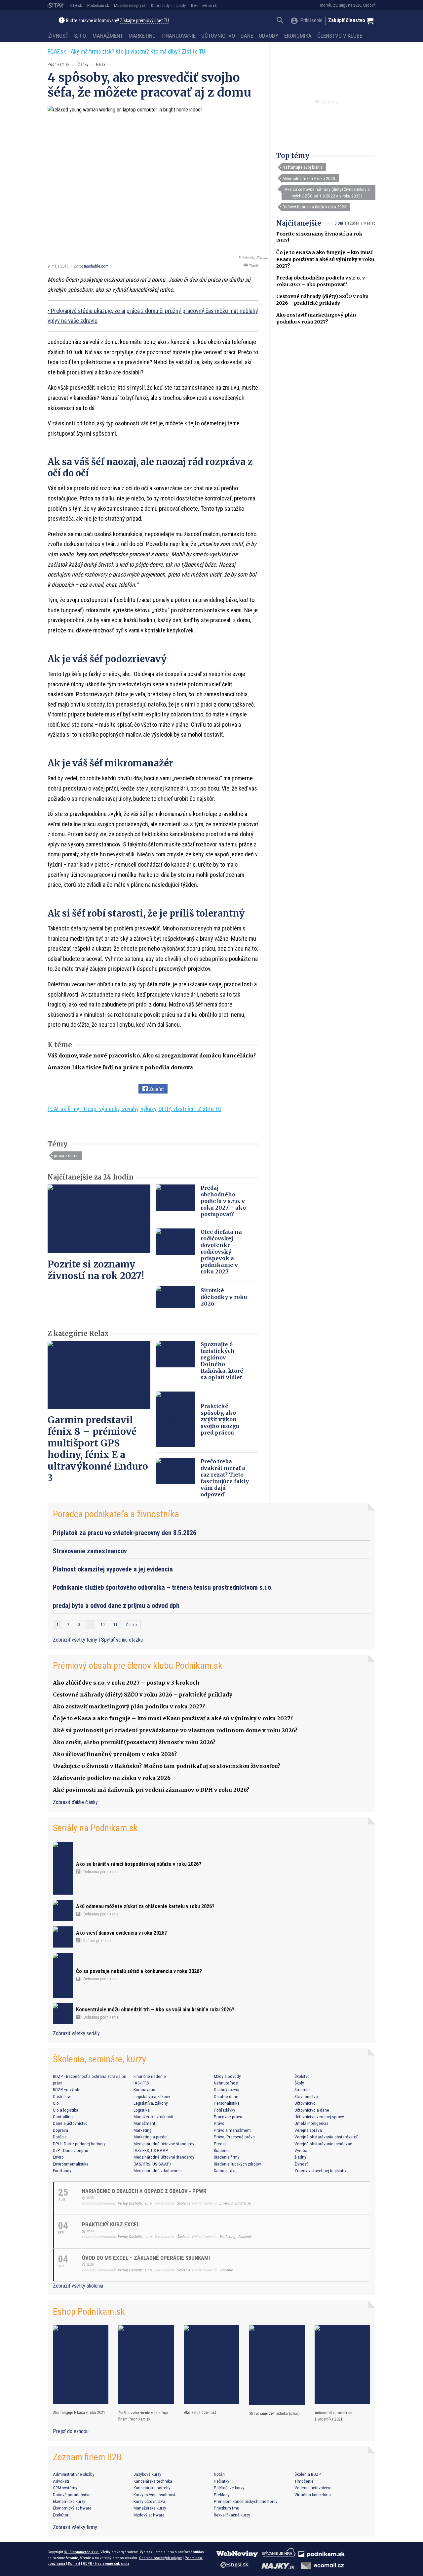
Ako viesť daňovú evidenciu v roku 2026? (121, 1933)
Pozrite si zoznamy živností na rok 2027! (96, 1270)
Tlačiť (253, 266)
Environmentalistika (71, 2164)
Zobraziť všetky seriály (76, 2033)
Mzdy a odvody (227, 2076)
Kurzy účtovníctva (149, 2501)
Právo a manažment (232, 2130)
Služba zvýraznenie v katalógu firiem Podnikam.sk (143, 2416)
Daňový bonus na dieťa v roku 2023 (314, 207)
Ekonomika (298, 36)
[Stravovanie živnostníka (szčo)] (277, 2365)
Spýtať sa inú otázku (122, 1640)
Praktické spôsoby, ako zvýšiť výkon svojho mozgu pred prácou (220, 1419)
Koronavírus (144, 2089)
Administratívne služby (74, 2474)
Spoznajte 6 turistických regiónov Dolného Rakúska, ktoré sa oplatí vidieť (222, 1361)
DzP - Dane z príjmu (71, 2150)
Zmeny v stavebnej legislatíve (322, 2170)
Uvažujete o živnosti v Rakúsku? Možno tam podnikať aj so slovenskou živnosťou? (167, 1766)
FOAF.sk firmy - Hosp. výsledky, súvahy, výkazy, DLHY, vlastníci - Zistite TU (135, 1109)
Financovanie (179, 36)
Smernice (303, 2089)
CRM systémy (65, 2488)
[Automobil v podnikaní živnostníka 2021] (342, 2365)
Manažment (108, 36)
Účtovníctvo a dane (312, 2110)
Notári (219, 2474)
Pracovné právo (228, 2117)
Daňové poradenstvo (72, 2495)
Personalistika (227, 2103)
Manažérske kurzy (150, 2508)
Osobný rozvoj (227, 2089)
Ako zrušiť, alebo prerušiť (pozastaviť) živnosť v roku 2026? (134, 1742)
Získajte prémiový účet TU (144, 21)
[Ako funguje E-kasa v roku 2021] (81, 2365)
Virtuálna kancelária (313, 2495)
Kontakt (74, 2563)
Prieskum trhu (227, 2508)
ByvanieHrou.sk (204, 5)
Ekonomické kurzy (69, 2501)
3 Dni (339, 223)
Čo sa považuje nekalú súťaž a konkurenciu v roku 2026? (139, 1971)
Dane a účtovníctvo (70, 2123)
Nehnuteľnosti (227, 2083)
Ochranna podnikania (100, 1872)
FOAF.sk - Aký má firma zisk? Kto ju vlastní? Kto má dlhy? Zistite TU (126, 51)
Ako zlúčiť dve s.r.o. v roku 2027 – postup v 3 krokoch (126, 1683)
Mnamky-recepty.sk (130, 5)
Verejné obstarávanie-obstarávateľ (326, 2137)
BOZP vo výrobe (67, 2089)
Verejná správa (308, 2130)
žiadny (300, 2157)
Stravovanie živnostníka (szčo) (274, 2413)
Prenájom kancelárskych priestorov (246, 2501)
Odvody (269, 36)
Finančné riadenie (150, 2076)
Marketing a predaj (151, 2137)
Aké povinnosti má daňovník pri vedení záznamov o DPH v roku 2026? (151, 1790)
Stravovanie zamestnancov (90, 1551)
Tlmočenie (304, 2481)
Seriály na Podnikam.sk (95, 1828)
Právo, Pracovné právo (234, 2137)
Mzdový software (149, 2515)
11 (115, 1625)
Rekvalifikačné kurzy (232, 2515)
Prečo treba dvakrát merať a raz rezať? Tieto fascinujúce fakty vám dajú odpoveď (225, 1478)
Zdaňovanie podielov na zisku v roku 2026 (112, 1778)
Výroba (301, 2150)
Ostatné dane (226, 2096)
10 (102, 1625)
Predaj (220, 2144)
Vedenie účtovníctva (313, 2488)
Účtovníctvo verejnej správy (319, 2117)
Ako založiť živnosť (200, 2412)
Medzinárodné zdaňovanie (158, 2170)
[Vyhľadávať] (280, 21)
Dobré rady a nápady (168, 5)
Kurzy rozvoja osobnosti (155, 2495)
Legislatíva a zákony (152, 2096)
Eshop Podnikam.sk (89, 2312)
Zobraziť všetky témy (76, 1640)
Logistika (142, 2110)
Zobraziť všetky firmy (75, 2527)
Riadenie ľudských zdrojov (237, 2164)
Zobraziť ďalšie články (75, 1802)
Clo (56, 2103)
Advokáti (61, 2481)
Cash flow (62, 2096)
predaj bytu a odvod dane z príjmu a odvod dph (116, 1606)
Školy (299, 2083)
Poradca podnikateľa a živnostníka (116, 1514)
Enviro (58, 2157)
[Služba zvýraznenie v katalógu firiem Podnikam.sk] (146, 2365)
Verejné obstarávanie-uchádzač (323, 2144)
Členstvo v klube (340, 36)
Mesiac (369, 223)
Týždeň (353, 223)
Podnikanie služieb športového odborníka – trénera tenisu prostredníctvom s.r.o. (163, 1587)
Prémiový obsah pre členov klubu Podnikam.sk (138, 1666)
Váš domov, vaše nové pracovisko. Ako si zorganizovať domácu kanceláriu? (152, 1055)
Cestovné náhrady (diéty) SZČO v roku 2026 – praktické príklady (143, 1695)
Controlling (63, 2117)
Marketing (142, 36)
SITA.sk (76, 5)
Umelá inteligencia (311, 2123)
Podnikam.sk (98, 5)
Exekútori (61, 2515)
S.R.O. (80, 36)
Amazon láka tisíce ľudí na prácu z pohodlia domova (120, 1067)
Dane (247, 36)
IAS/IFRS (141, 2083)
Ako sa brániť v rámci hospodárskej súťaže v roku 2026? (139, 1864)
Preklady (222, 2495)
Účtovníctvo (218, 36)
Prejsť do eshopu (71, 2431)
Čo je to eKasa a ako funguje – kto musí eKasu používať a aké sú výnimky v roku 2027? (325, 259)
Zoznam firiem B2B (87, 2457)
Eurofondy (62, 2170)
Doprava (60, 2130)
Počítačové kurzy (229, 2488)
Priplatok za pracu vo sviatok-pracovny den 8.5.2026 (125, 1533)
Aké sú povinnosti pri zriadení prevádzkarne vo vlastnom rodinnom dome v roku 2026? (175, 1730)
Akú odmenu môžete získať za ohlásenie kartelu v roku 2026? (145, 1906)
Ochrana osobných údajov (160, 2558)
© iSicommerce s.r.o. (82, 2552)
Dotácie (60, 2137)
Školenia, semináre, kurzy (99, 2059)
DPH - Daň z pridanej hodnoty (79, 2144)
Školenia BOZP (308, 2474)
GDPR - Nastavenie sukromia (106, 2563)
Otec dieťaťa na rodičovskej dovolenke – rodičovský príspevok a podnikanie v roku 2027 (221, 1252)
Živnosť (58, 36)
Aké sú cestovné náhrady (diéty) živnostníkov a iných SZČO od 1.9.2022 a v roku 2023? (327, 193)
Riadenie (222, 2150)
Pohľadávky (225, 2110)
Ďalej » (132, 1625)
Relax (101, 64)
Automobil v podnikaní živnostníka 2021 (333, 2416)
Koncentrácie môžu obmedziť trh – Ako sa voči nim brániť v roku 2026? (155, 2010)
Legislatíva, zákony (151, 2103)
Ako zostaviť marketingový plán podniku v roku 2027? (129, 1706)
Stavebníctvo (306, 2096)
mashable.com (96, 266)
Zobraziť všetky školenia (78, 2286)
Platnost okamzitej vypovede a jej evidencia (113, 1569)
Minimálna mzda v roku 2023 (309, 178)
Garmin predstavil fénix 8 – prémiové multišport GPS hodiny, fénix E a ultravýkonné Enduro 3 (98, 1449)
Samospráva (225, 2170)
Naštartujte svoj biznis (303, 167)
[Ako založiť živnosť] (211, 2365)
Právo (219, 2123)
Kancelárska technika (153, 2481)
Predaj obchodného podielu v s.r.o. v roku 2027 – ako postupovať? (223, 1201)
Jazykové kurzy (147, 2474)
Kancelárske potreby (152, 2488)
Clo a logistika (66, 2110)
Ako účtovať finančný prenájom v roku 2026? (115, 1754)
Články (83, 64)
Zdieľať (156, 1089)
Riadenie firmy (227, 2157)
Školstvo (302, 2076)
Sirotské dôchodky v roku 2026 (224, 1297)
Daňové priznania (97, 1941)
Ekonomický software (72, 2508)
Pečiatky (222, 2481)
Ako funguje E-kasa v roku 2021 (79, 2412)
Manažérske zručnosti (153, 2117)
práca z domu (66, 1155)
